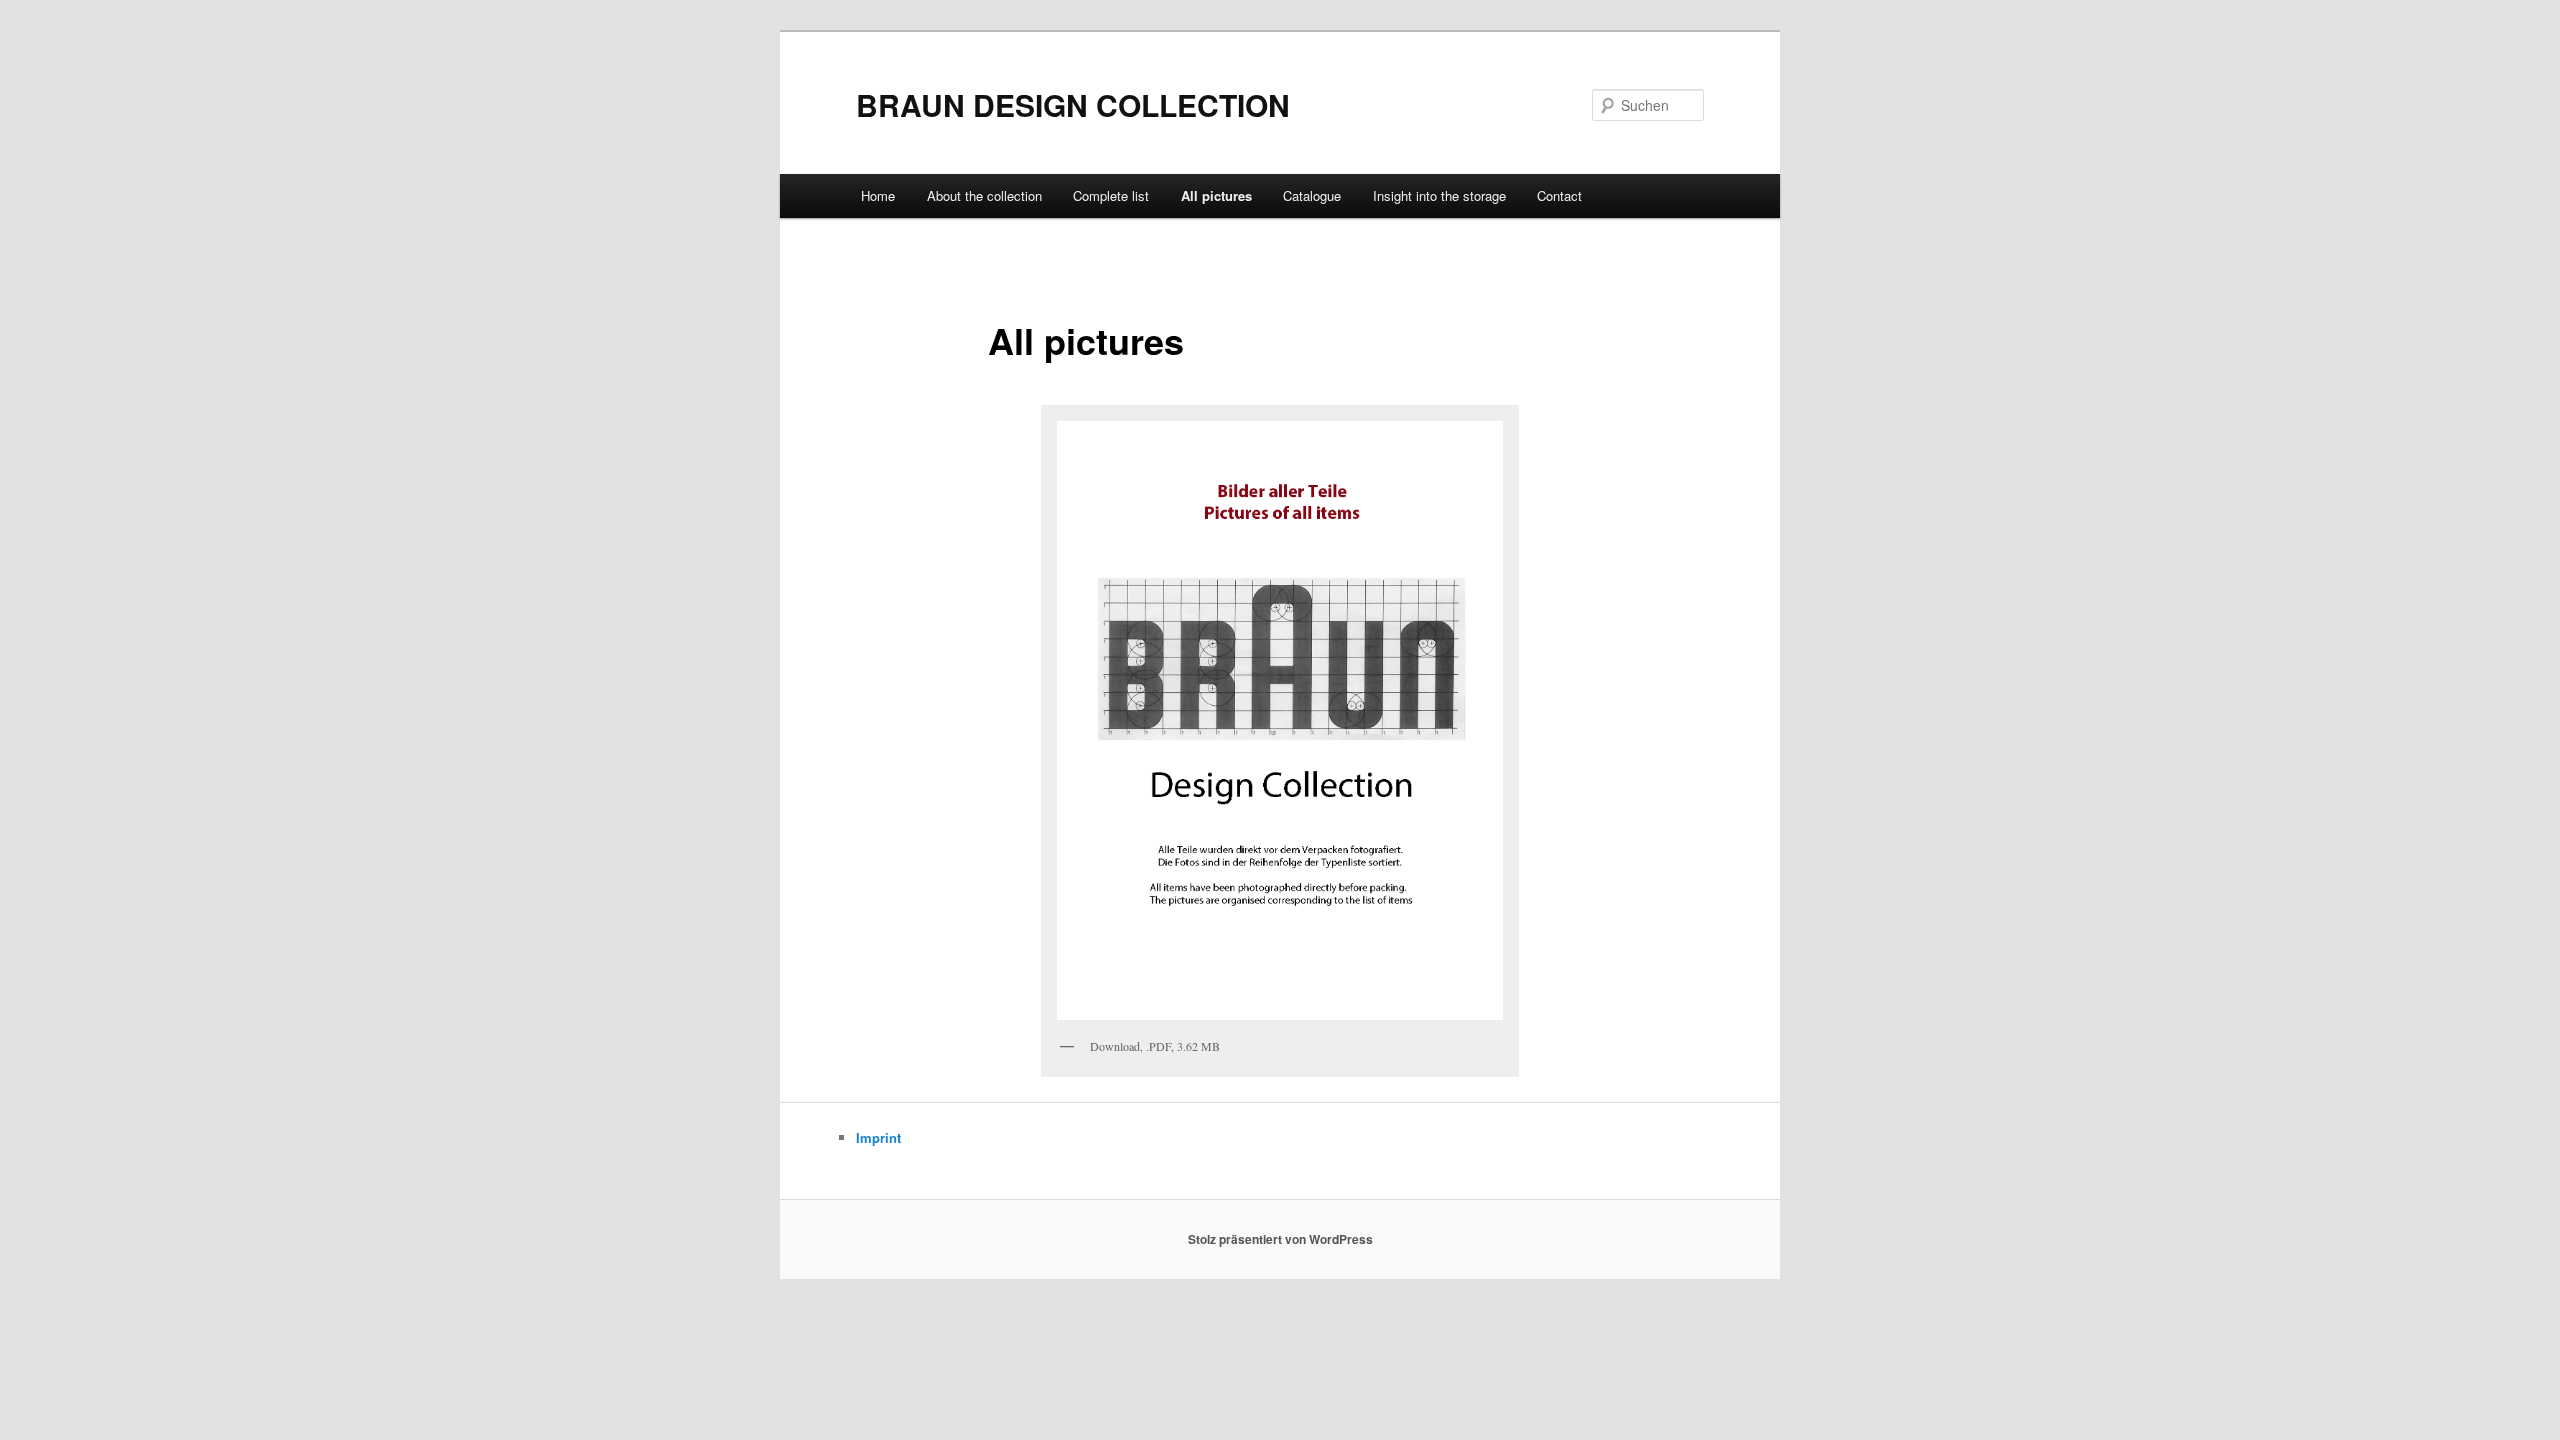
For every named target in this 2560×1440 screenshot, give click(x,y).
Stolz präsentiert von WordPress (1280, 1239)
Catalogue (1312, 195)
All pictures (1216, 195)
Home (878, 195)
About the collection (984, 195)
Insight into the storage (1439, 195)
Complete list (1111, 195)
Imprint (878, 1137)
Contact (1559, 195)
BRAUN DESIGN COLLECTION (1073, 104)
